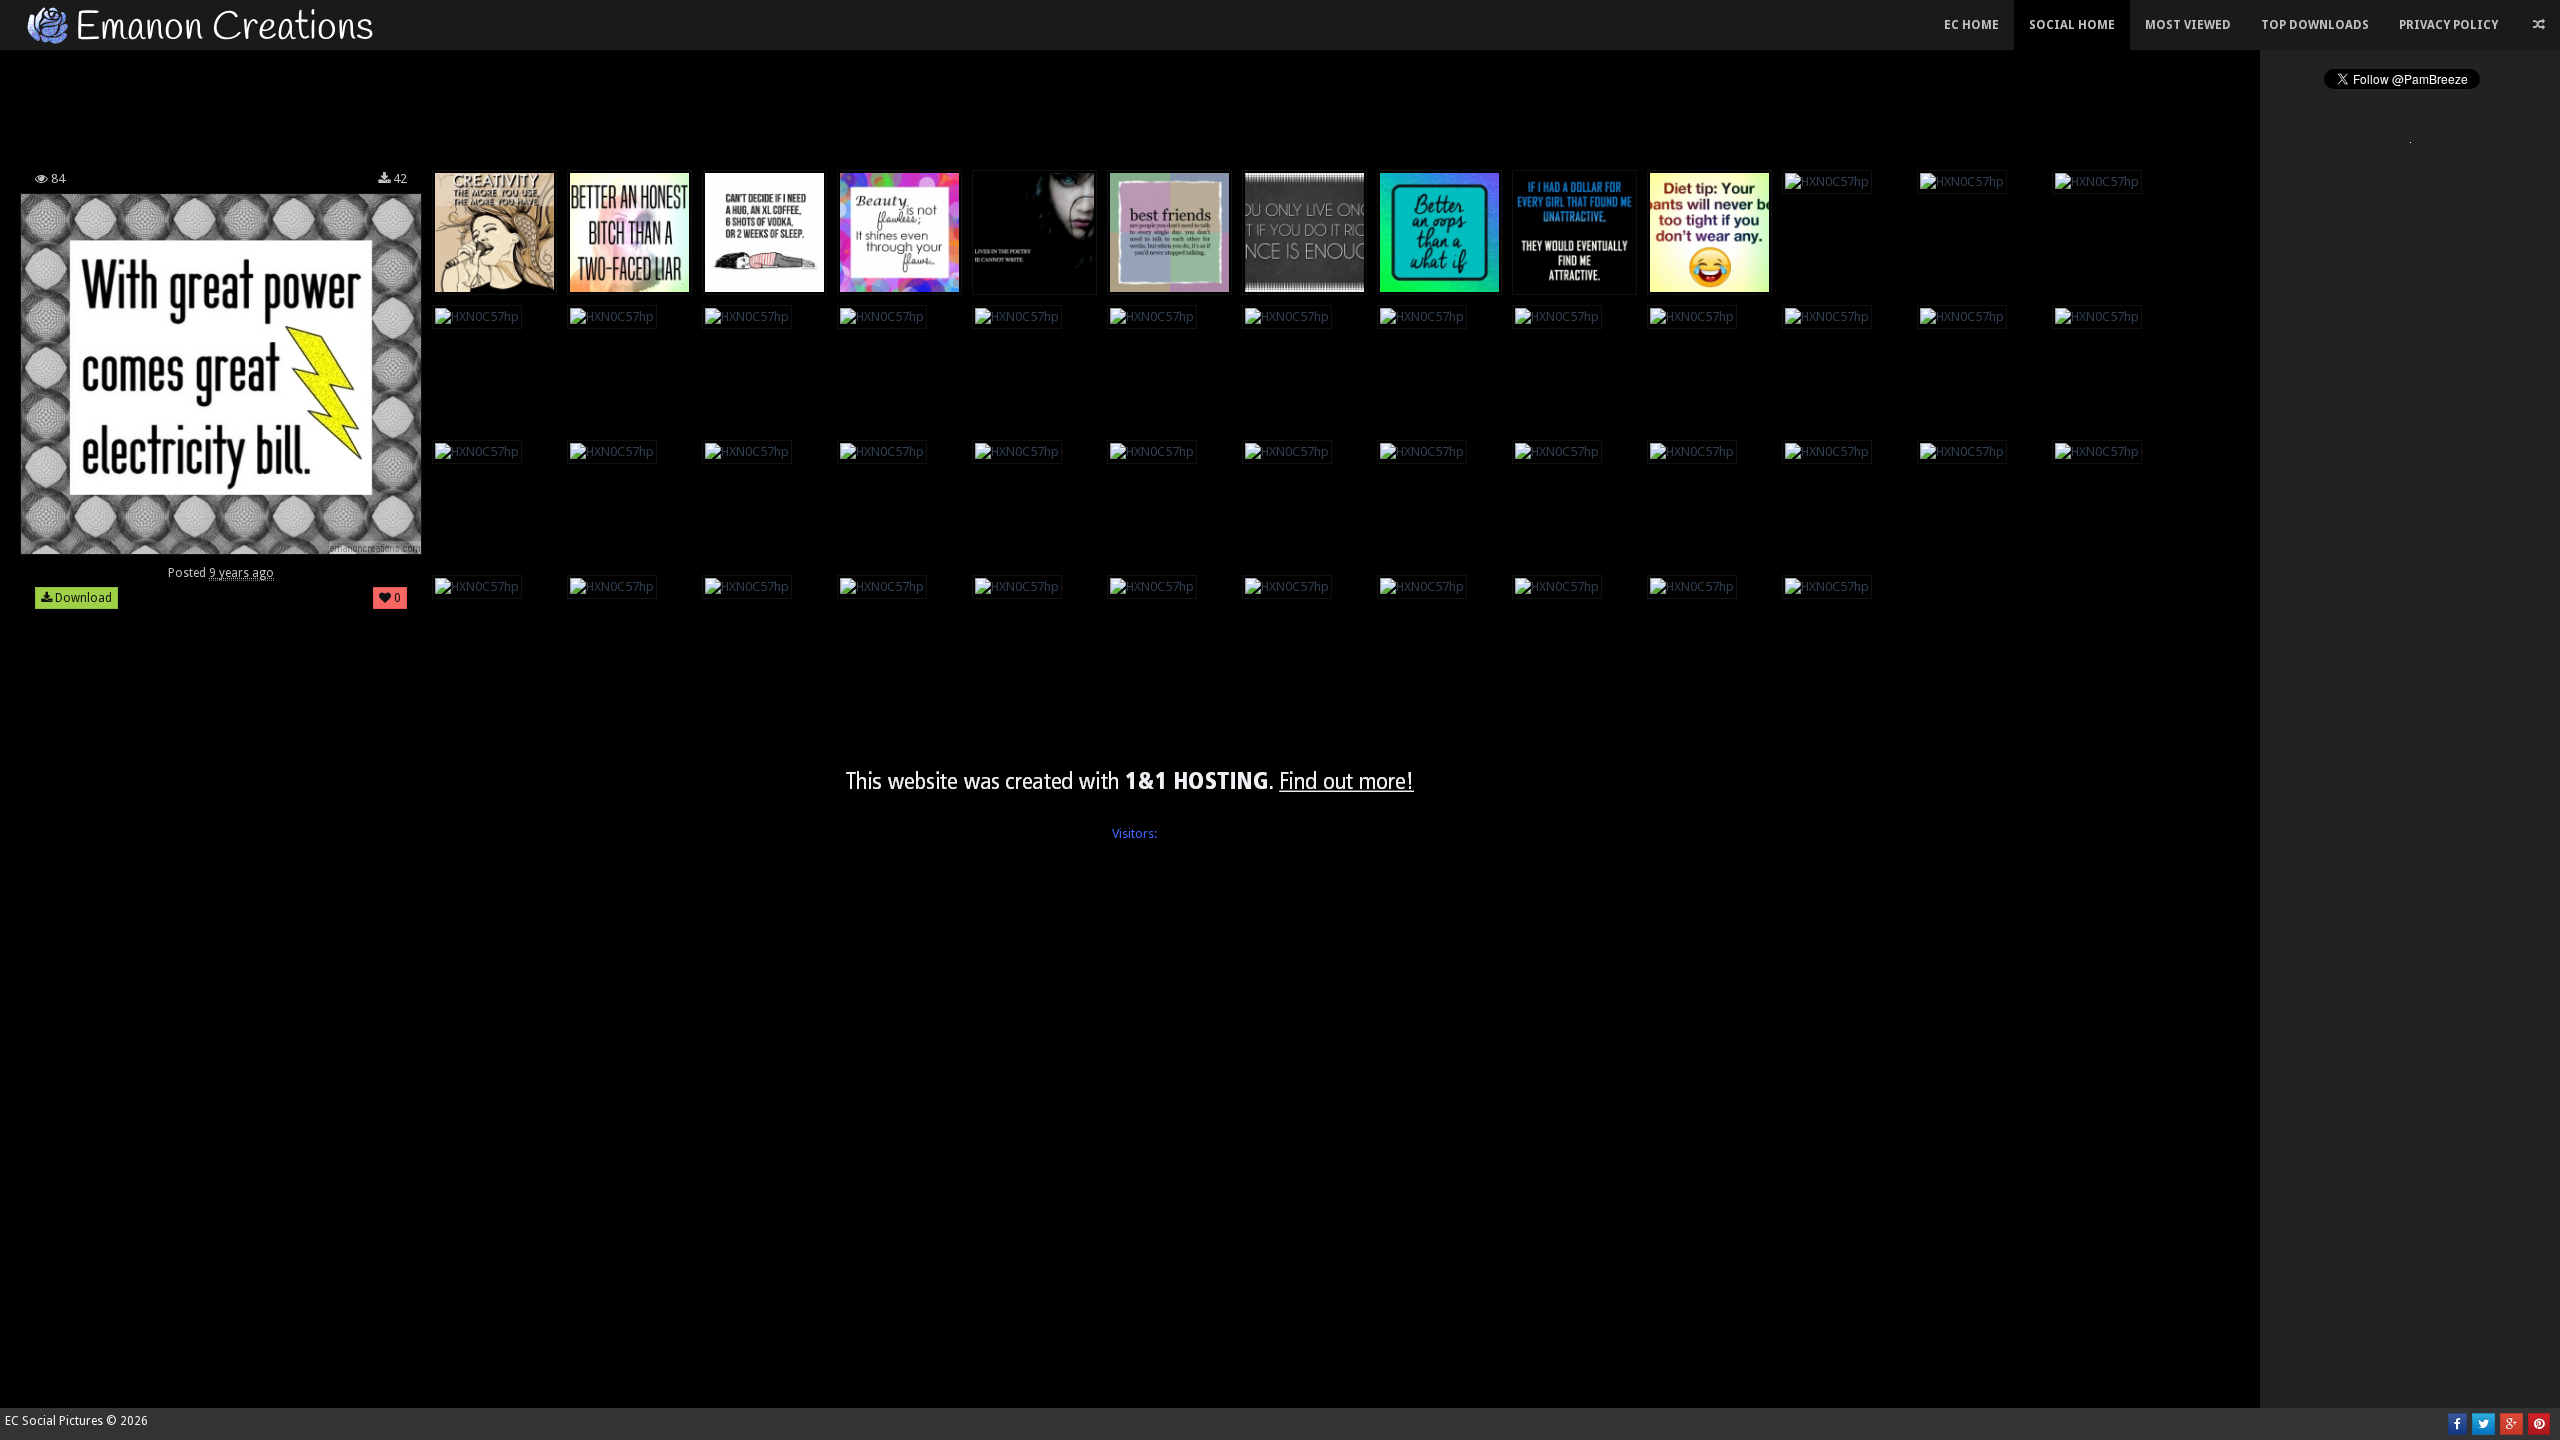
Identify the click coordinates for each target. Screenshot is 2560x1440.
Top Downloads (2315, 25)
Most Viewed (2188, 25)
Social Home (2072, 25)
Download (82, 598)
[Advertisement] (1130, 104)
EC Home (1971, 25)
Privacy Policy (2448, 25)
